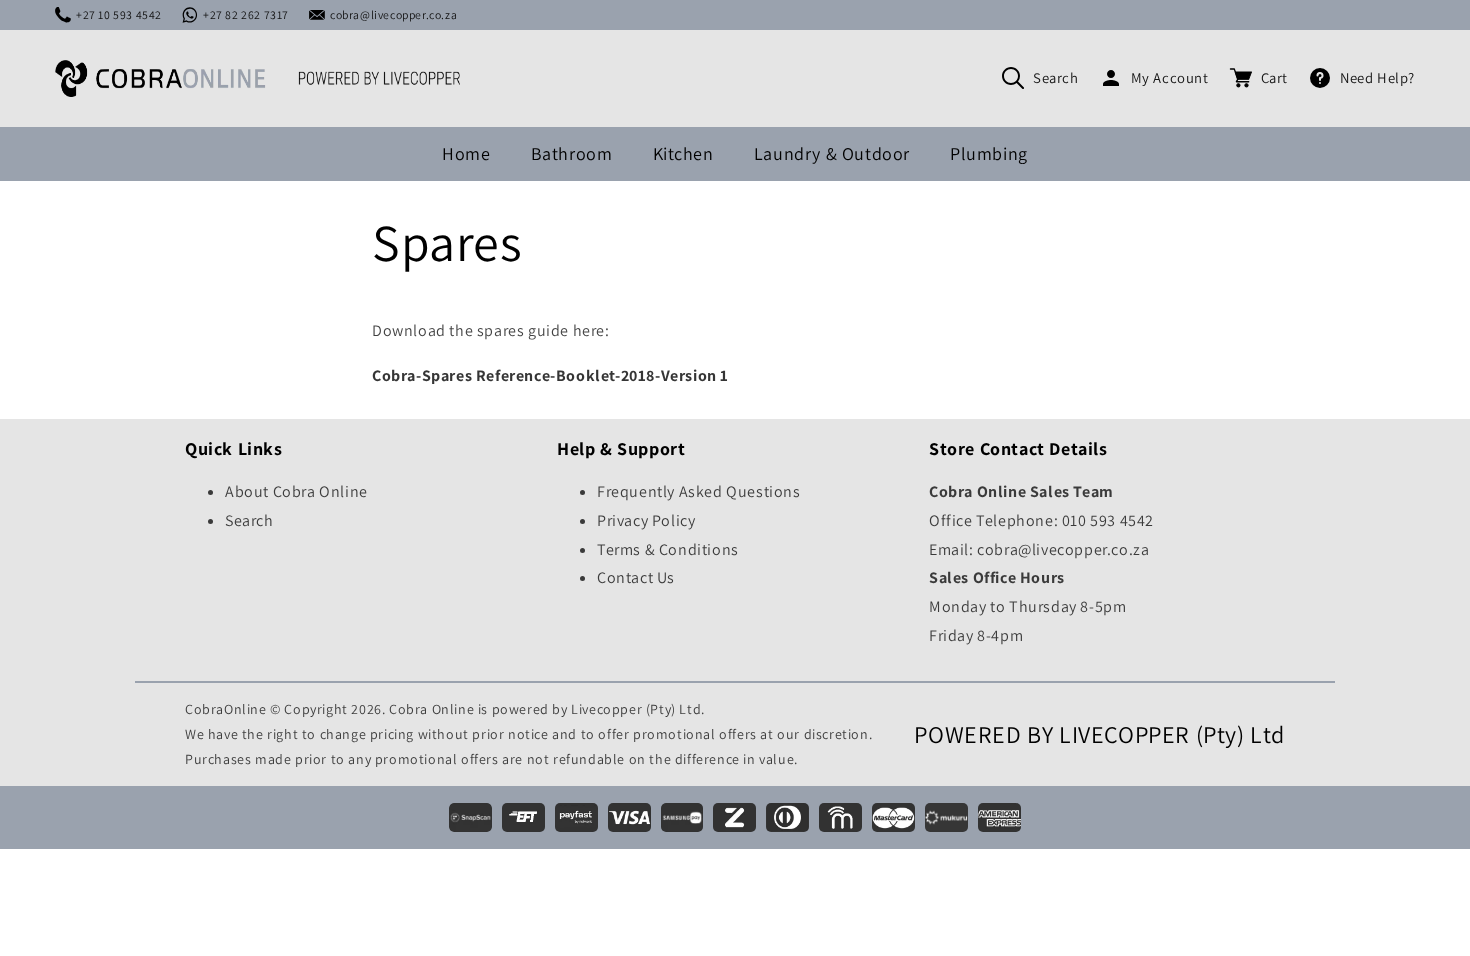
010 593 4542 (1108, 520)
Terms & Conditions (668, 549)
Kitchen (683, 153)
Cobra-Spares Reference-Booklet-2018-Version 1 (550, 375)
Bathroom (572, 153)
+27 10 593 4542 (119, 14)
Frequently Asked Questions (699, 491)
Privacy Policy (646, 520)
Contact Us (636, 577)
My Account (1170, 77)
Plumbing (989, 153)
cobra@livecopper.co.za (393, 14)
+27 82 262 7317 (246, 14)
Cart (1274, 77)
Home (466, 153)
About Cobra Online (296, 491)
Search (1056, 77)
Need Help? (1377, 77)
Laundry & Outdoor (832, 153)
